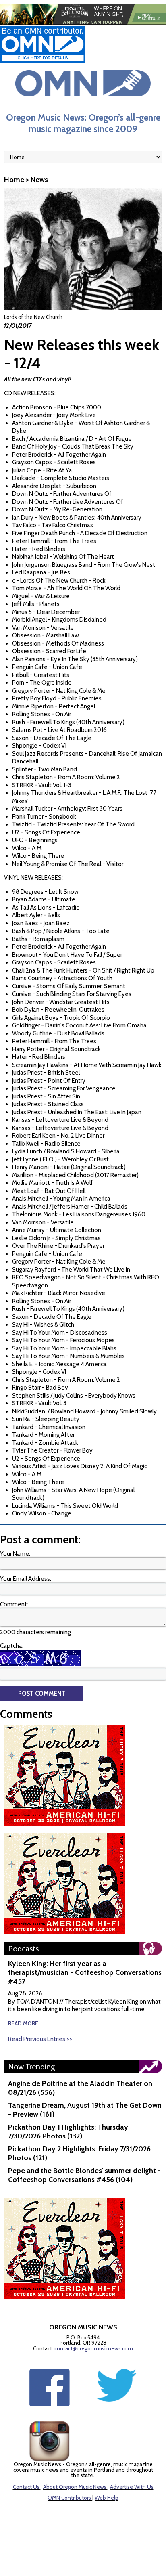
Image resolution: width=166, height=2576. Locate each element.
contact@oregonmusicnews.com (94, 2348)
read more (23, 2023)
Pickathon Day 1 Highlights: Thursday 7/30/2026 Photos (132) (68, 2132)
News (39, 180)
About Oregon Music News (75, 2487)
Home (14, 180)
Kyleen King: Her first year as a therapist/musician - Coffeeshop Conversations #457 (85, 1972)
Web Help (107, 2498)
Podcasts (23, 1949)
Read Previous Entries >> (40, 2039)
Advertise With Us (132, 2487)
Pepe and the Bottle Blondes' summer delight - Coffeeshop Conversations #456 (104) (84, 2175)
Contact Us (26, 2487)
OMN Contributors (69, 2498)
